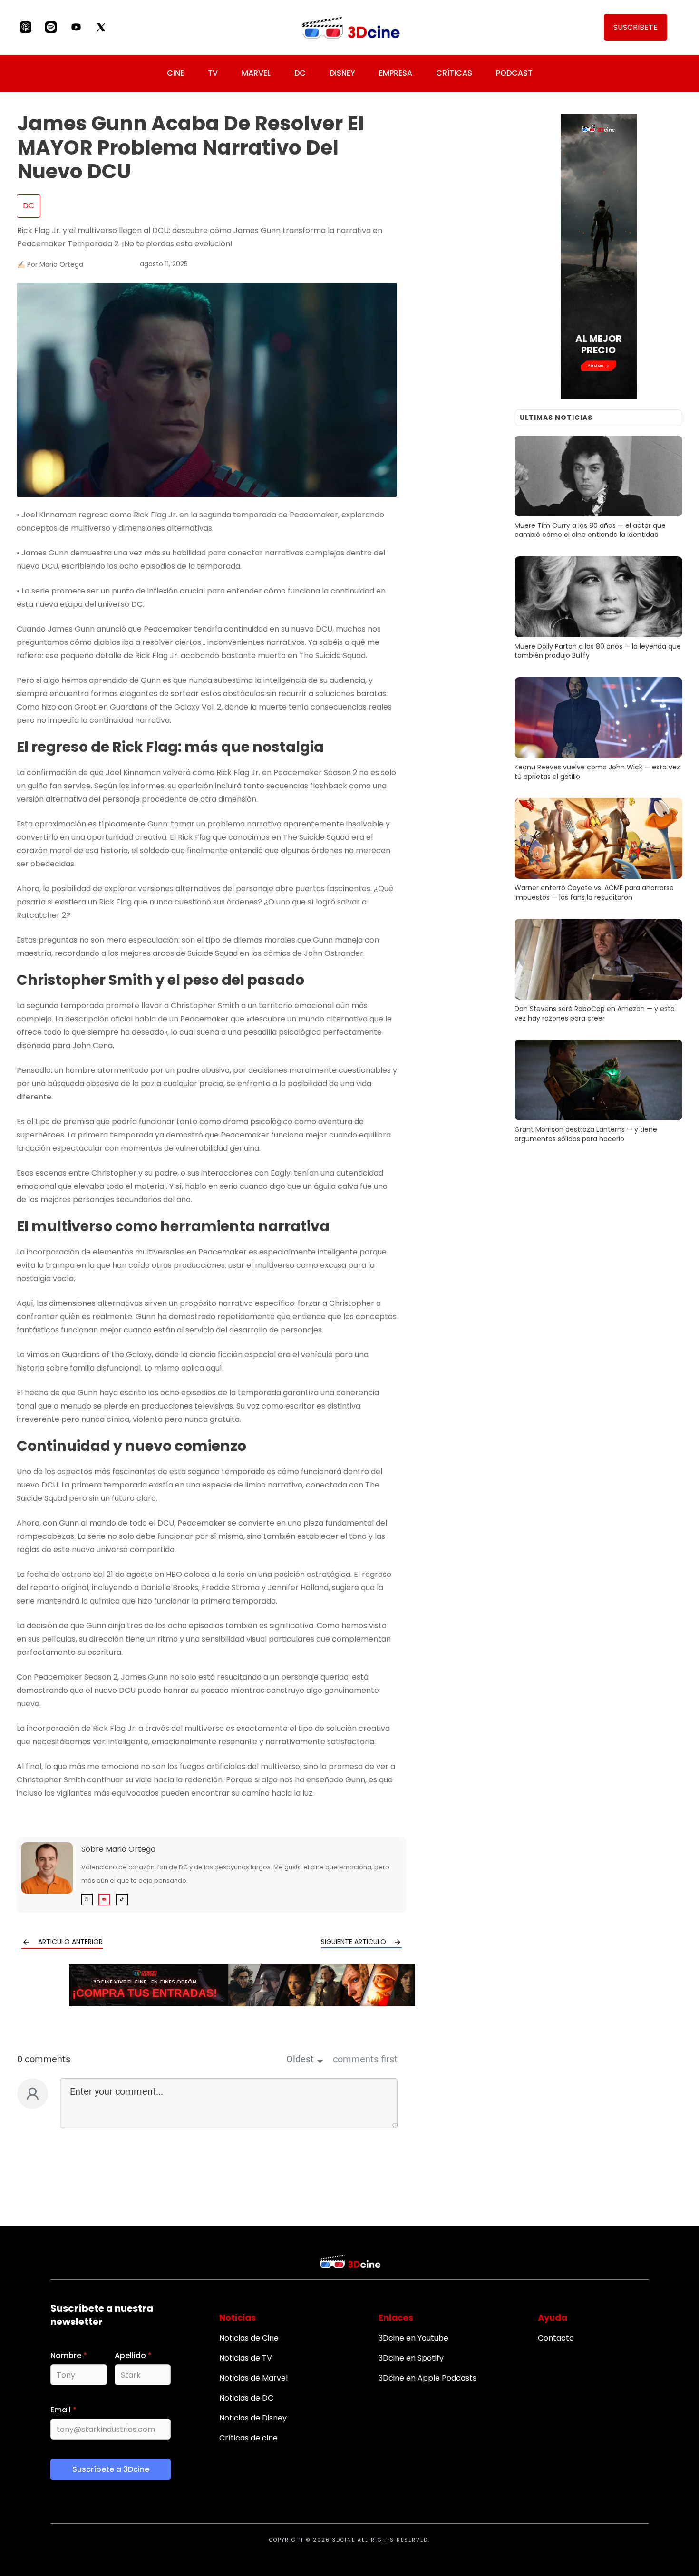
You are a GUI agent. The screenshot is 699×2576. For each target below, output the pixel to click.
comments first (365, 2060)
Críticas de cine (248, 2438)
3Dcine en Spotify (411, 2358)
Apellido (133, 2356)
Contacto (556, 2338)
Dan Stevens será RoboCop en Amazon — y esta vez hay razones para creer (598, 972)
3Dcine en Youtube (413, 2338)
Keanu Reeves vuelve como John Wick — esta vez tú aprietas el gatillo (598, 730)
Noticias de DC (246, 2398)
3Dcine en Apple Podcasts (427, 2378)
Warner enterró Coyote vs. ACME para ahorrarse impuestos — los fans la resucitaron (598, 851)
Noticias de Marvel (253, 2378)
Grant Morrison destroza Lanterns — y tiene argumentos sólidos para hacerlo (598, 1093)
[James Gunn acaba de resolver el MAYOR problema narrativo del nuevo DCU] (207, 390)
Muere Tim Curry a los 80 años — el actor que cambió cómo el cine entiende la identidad (598, 489)
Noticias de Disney (253, 2418)
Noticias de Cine (249, 2338)
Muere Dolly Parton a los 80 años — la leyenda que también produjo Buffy (598, 610)
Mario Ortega (131, 1849)
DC (29, 206)
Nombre (69, 2356)
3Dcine (344, 2540)
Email (63, 2410)
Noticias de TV (246, 2358)
